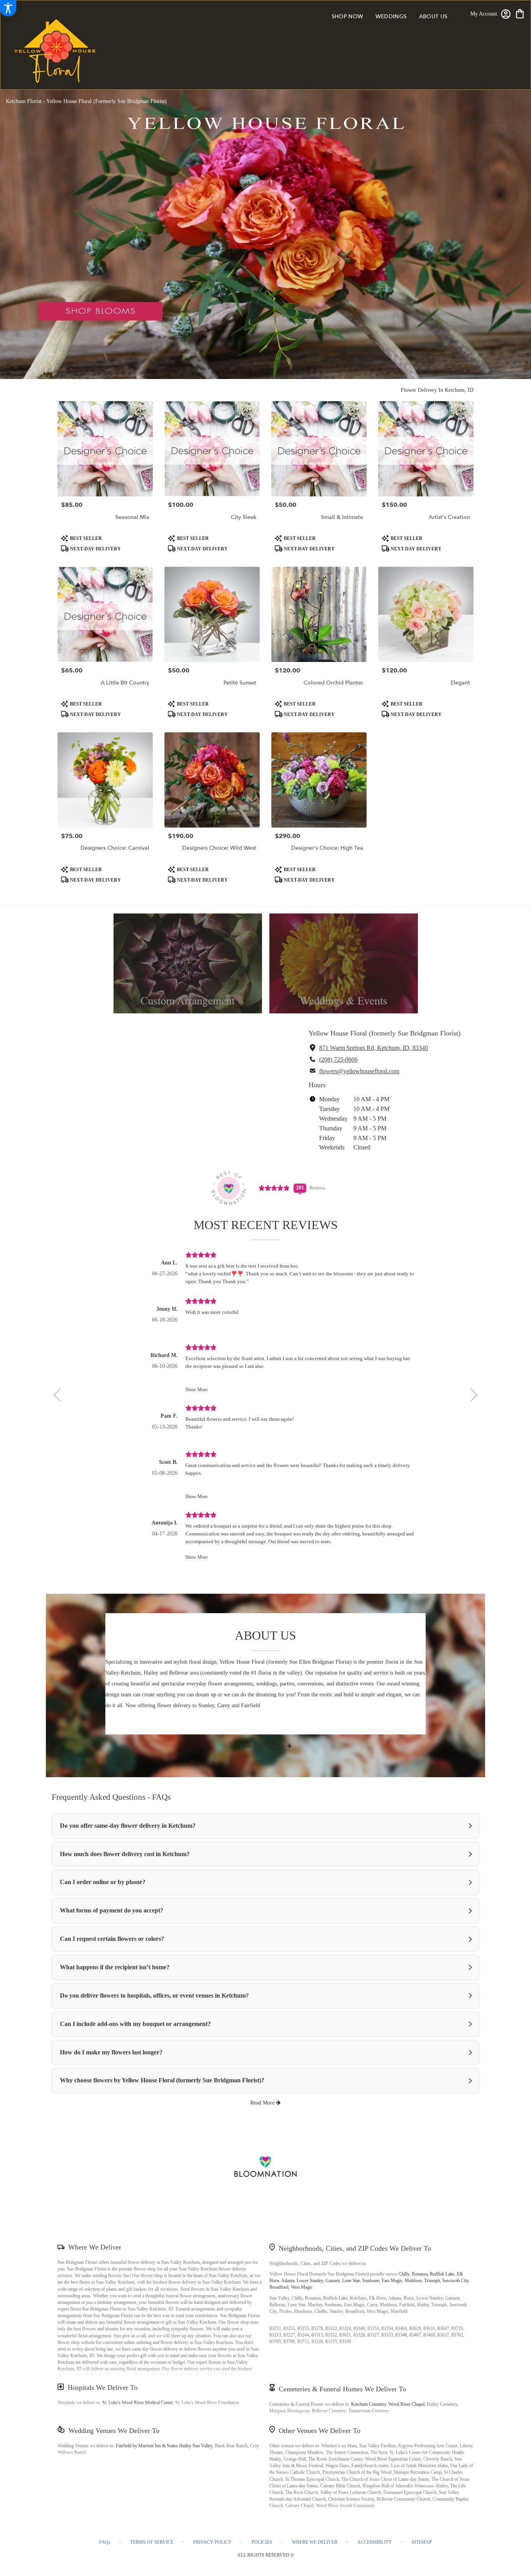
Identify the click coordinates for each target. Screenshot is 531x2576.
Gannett (333, 2281)
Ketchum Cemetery (369, 2404)
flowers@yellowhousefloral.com (359, 1071)
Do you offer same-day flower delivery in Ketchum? (128, 1826)
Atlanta (288, 2281)
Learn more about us (263, 1746)
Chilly (404, 2274)
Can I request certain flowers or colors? (112, 1939)
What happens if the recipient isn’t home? (115, 1967)
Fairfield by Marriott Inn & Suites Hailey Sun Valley (164, 2446)
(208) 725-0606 (338, 1059)
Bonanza (420, 2274)
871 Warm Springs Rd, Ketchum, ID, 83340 (374, 1048)
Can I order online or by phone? (103, 1882)
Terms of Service (152, 2542)
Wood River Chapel (406, 2404)
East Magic (392, 2281)
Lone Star (351, 2281)
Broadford (279, 2287)
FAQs (105, 2542)
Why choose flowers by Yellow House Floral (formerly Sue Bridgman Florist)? (162, 2080)
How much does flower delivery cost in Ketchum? (125, 1854)
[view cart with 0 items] (520, 13)
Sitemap (422, 2542)
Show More (197, 1390)
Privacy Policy (212, 2542)
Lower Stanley (310, 2281)
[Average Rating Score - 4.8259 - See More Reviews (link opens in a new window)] (274, 1188)
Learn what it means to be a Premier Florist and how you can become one (265, 2203)
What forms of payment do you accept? (112, 1910)
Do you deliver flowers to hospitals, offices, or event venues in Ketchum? (154, 1995)
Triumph (432, 2281)
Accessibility (375, 2542)
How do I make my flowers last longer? (111, 2052)
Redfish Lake (442, 2274)
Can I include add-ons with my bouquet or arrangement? (135, 2024)
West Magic (302, 2287)
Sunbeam (371, 2281)
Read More (263, 2103)
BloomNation (351, 2194)
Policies (262, 2542)
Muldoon (413, 2281)
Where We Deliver (95, 2247)
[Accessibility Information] (8, 8)
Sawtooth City (455, 2281)
